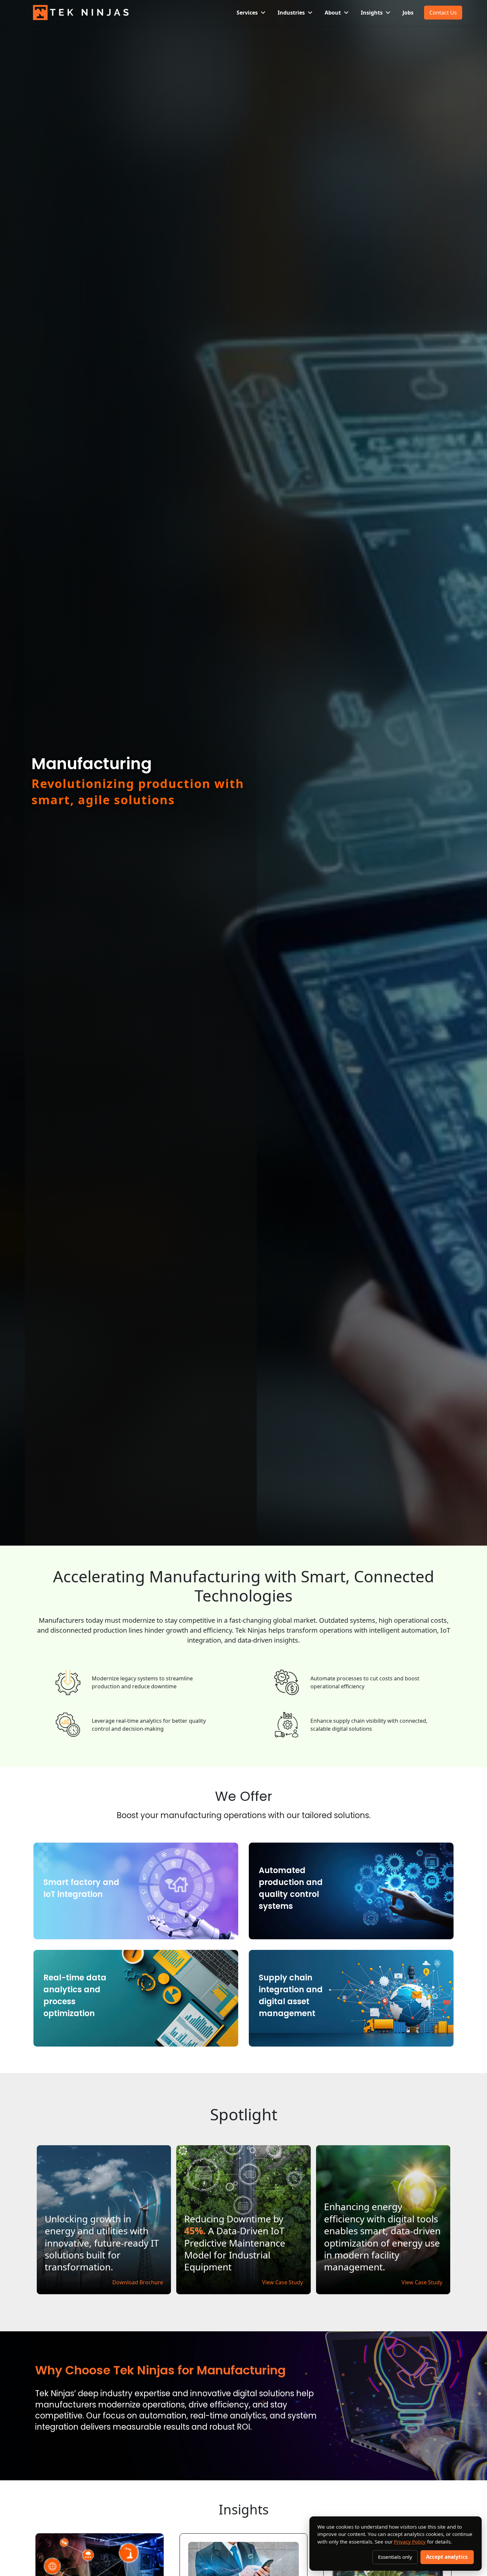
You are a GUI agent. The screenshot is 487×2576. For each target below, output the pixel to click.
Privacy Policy (410, 2542)
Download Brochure (138, 2282)
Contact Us (443, 13)
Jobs (408, 13)
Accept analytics (447, 2557)
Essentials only (395, 2557)
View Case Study (282, 2282)
